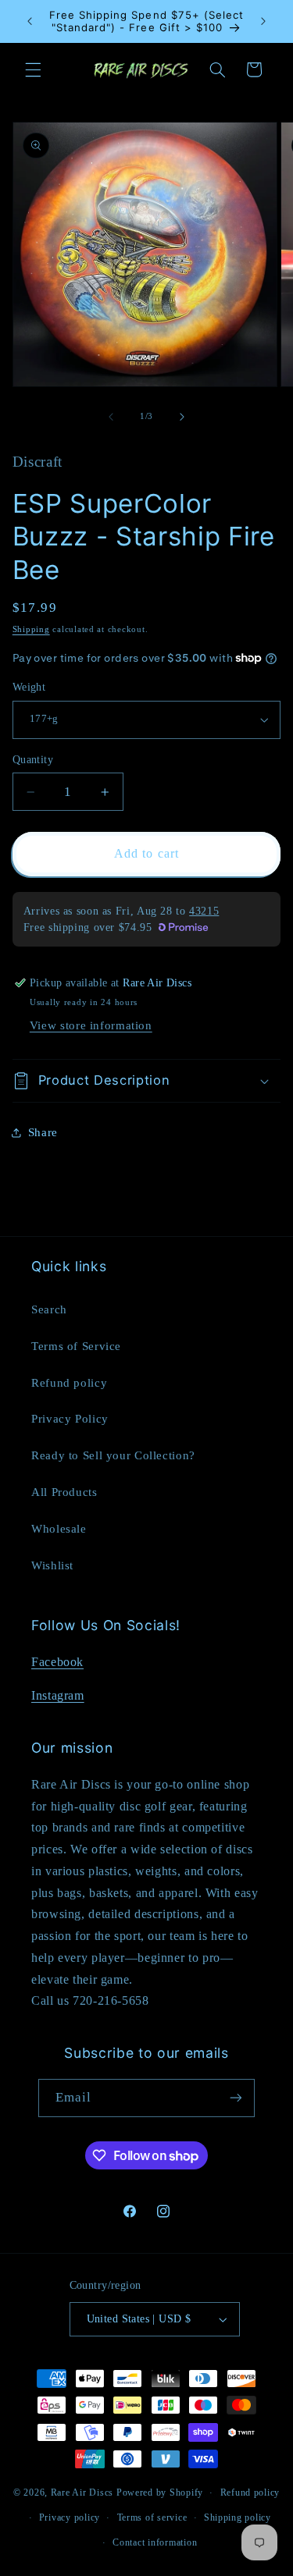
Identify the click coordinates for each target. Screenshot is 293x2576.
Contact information (155, 2542)
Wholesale (59, 1529)
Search (49, 1309)
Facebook (57, 1662)
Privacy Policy (70, 1419)
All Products (64, 1492)
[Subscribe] (236, 2098)
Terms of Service (76, 1346)
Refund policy (69, 1383)
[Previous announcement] (30, 21)
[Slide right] (182, 417)
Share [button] (43, 1132)
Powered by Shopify (160, 2493)
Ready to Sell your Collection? (113, 1455)
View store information (91, 1025)
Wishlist (52, 1565)
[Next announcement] (263, 21)
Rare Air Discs (82, 2493)
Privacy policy (70, 2517)
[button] (33, 69)
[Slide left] (111, 417)
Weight (29, 687)
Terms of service (152, 2517)
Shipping (31, 629)
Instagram (58, 1695)
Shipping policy (238, 2517)
